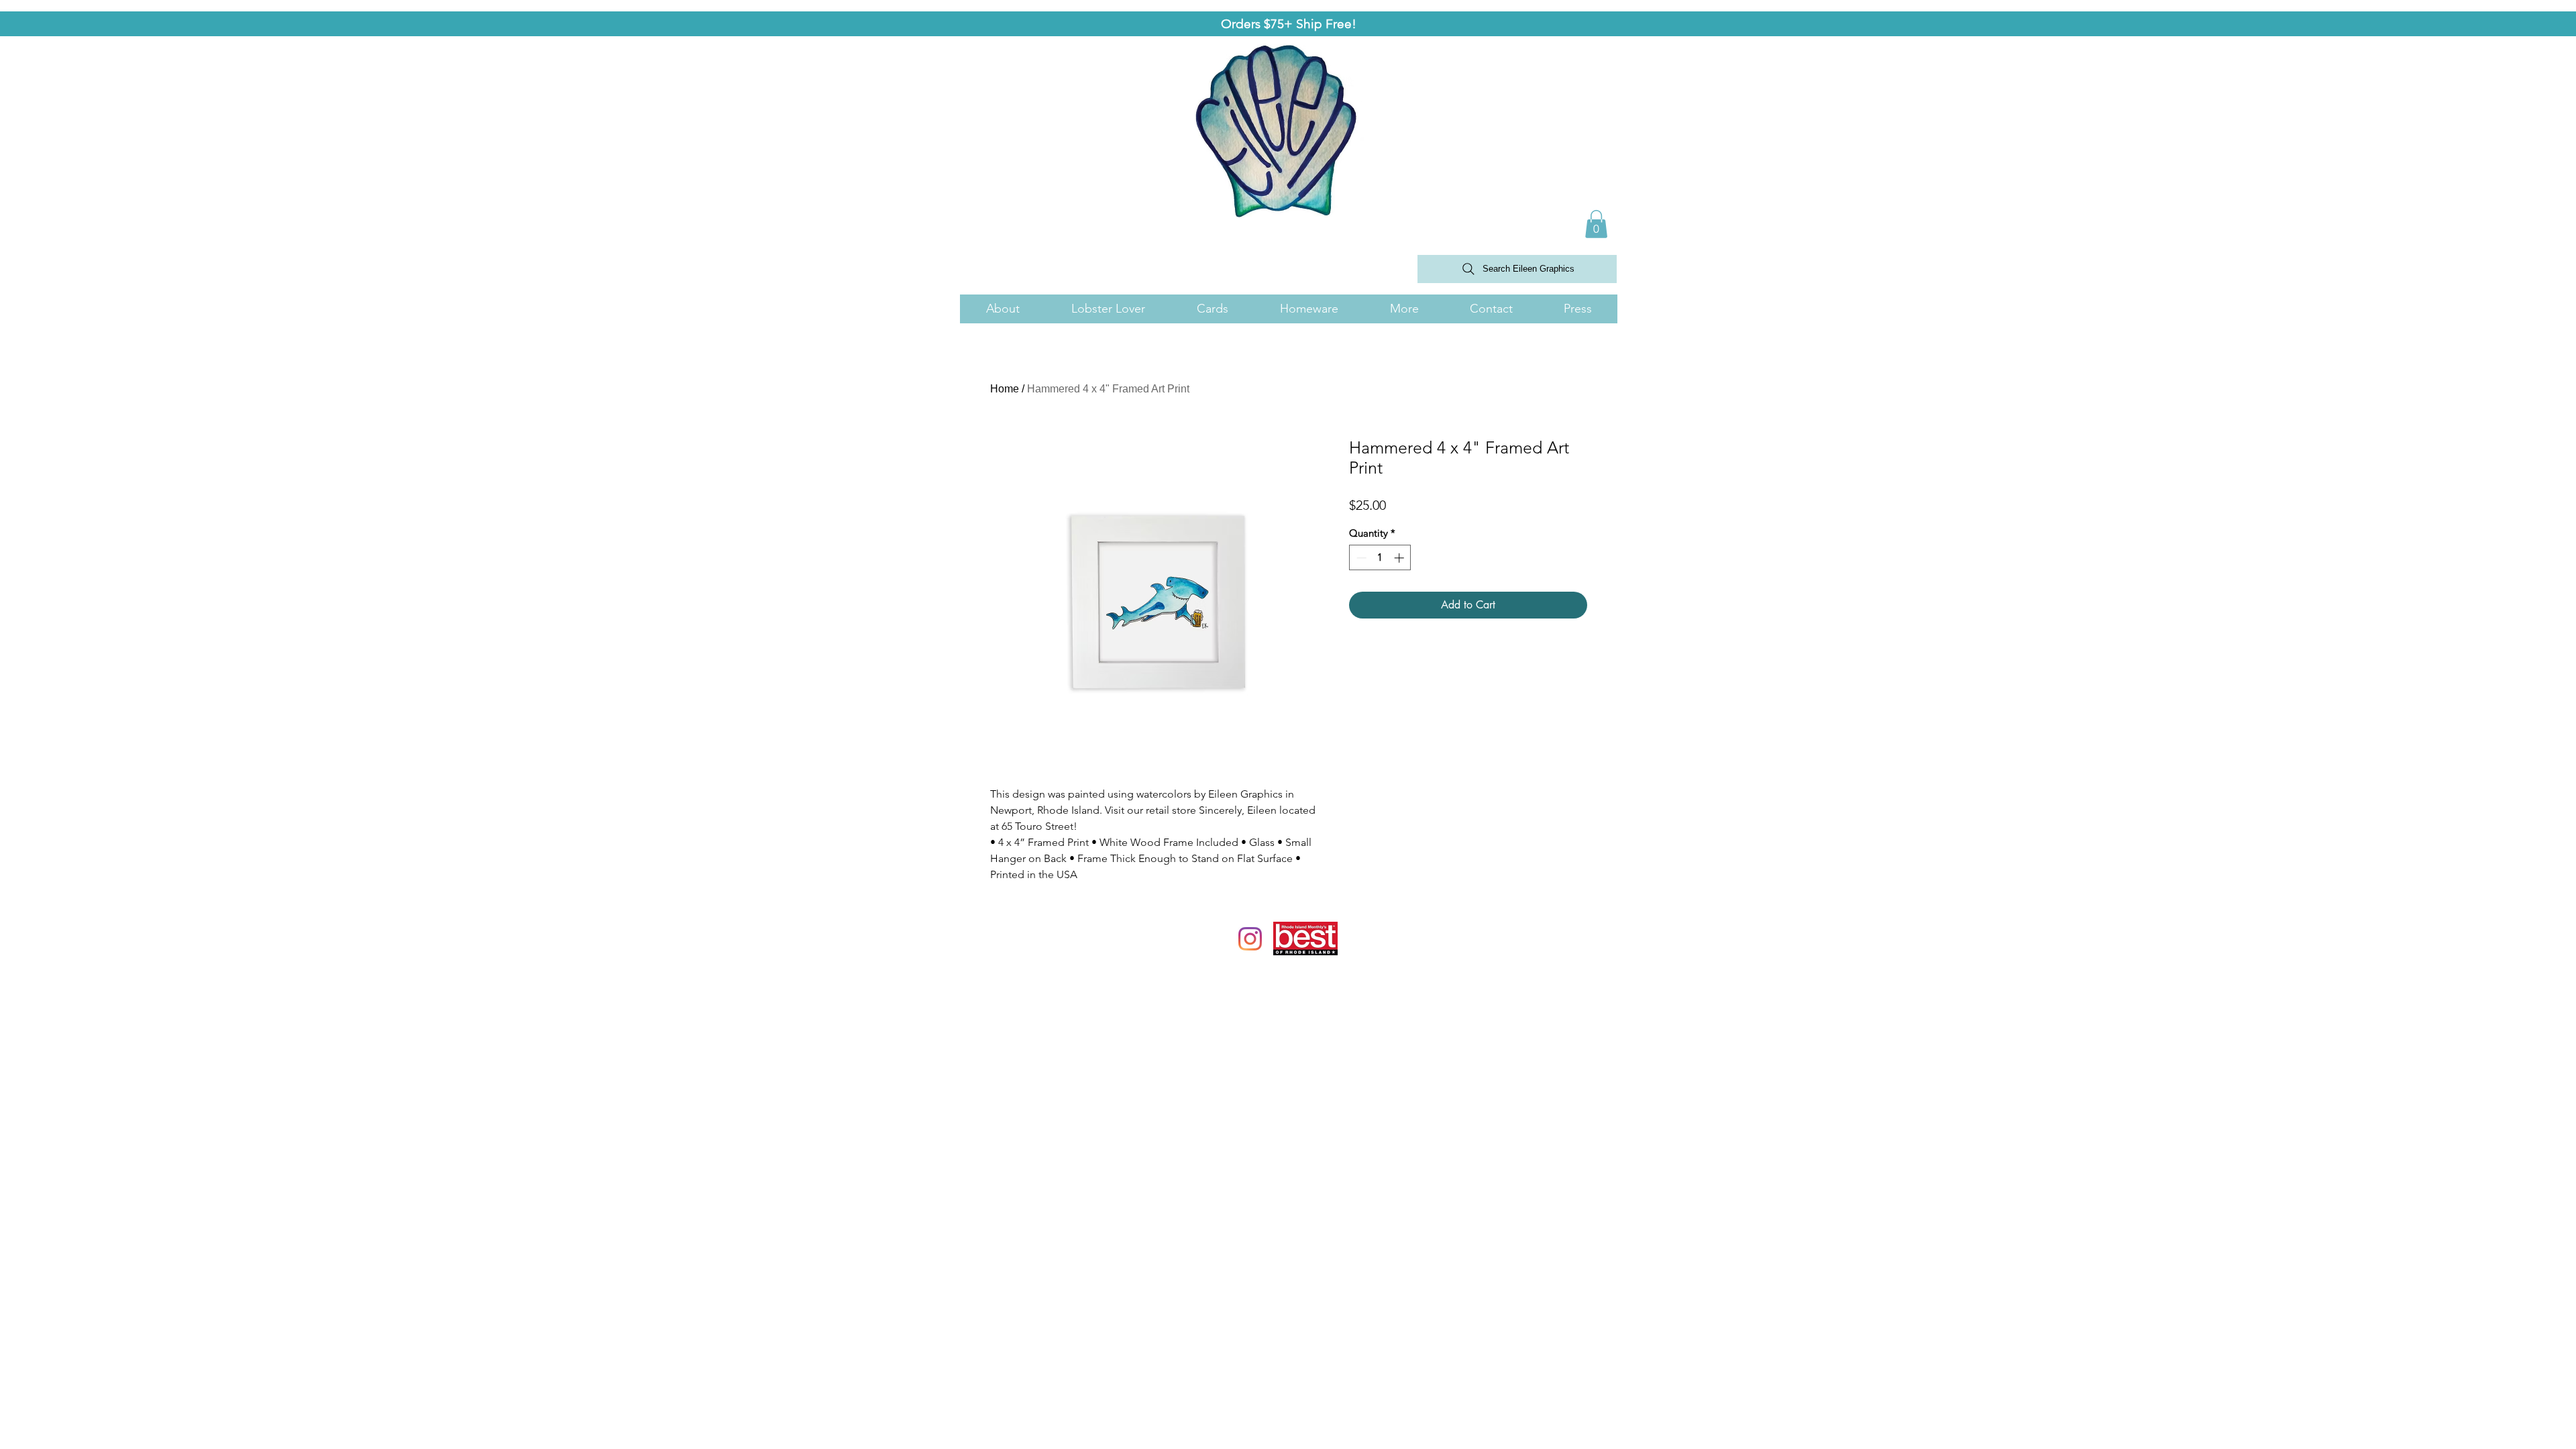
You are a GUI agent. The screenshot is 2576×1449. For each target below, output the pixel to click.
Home (1005, 389)
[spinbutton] (1380, 558)
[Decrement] (1360, 558)
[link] (1596, 224)
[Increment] (1400, 558)
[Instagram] (1250, 939)
